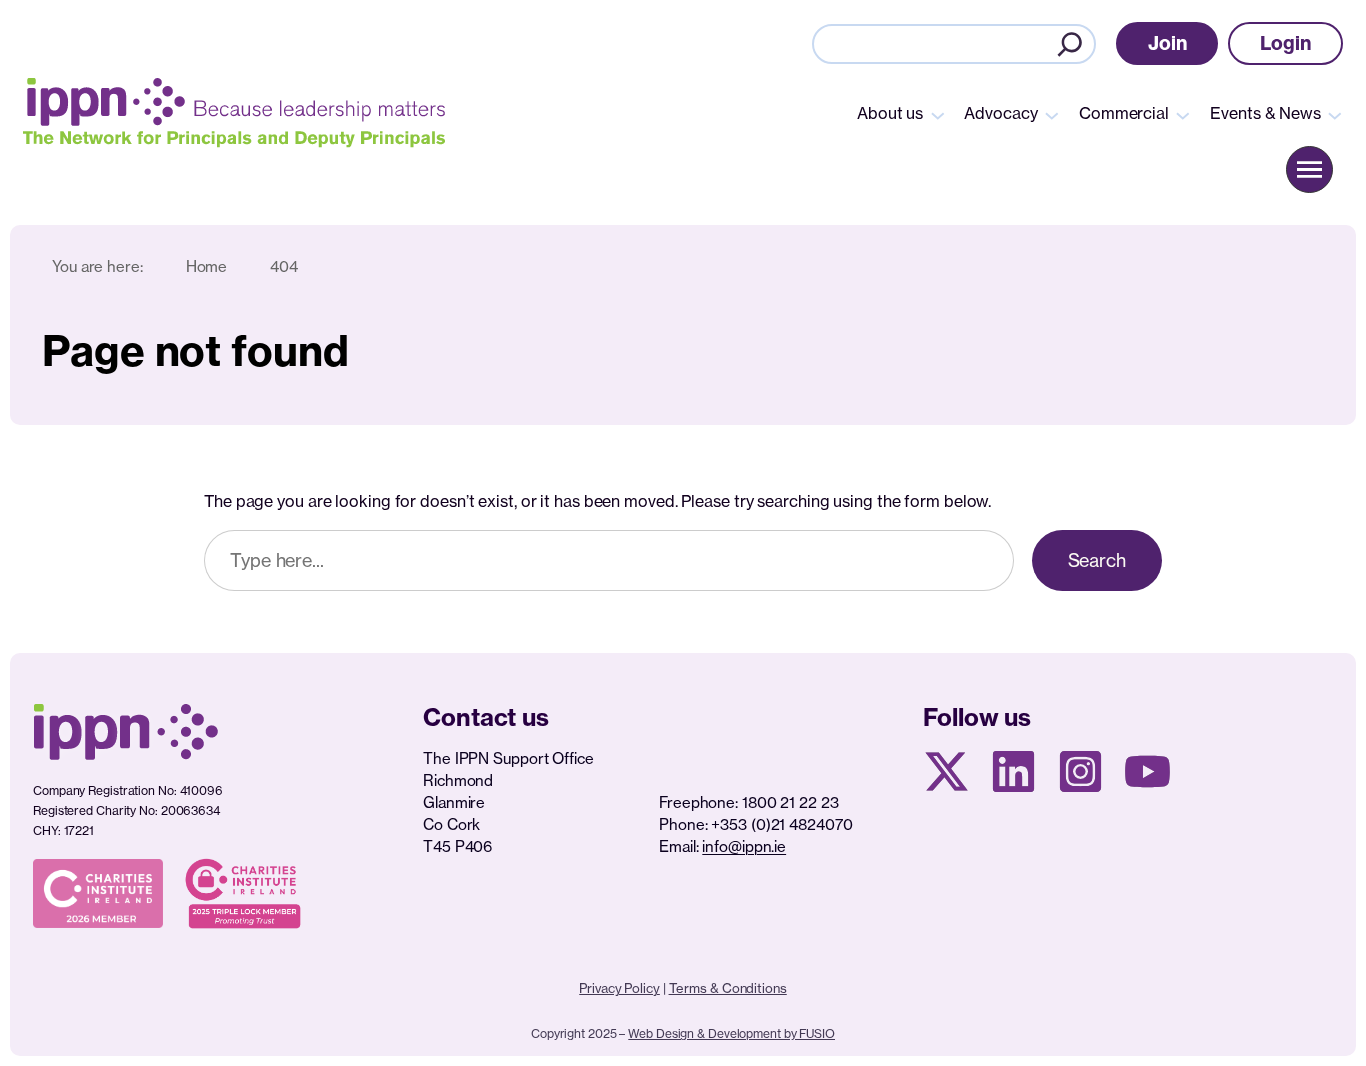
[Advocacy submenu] (1052, 114)
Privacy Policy (619, 988)
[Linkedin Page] (1013, 771)
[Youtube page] (1147, 771)
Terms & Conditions (728, 988)
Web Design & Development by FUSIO (731, 1033)
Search (1097, 560)
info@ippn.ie (744, 846)
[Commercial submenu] (1183, 114)
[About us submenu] (938, 114)
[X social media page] (946, 771)
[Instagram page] (1080, 771)
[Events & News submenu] (1335, 114)
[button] (1167, 43)
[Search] (1070, 44)
